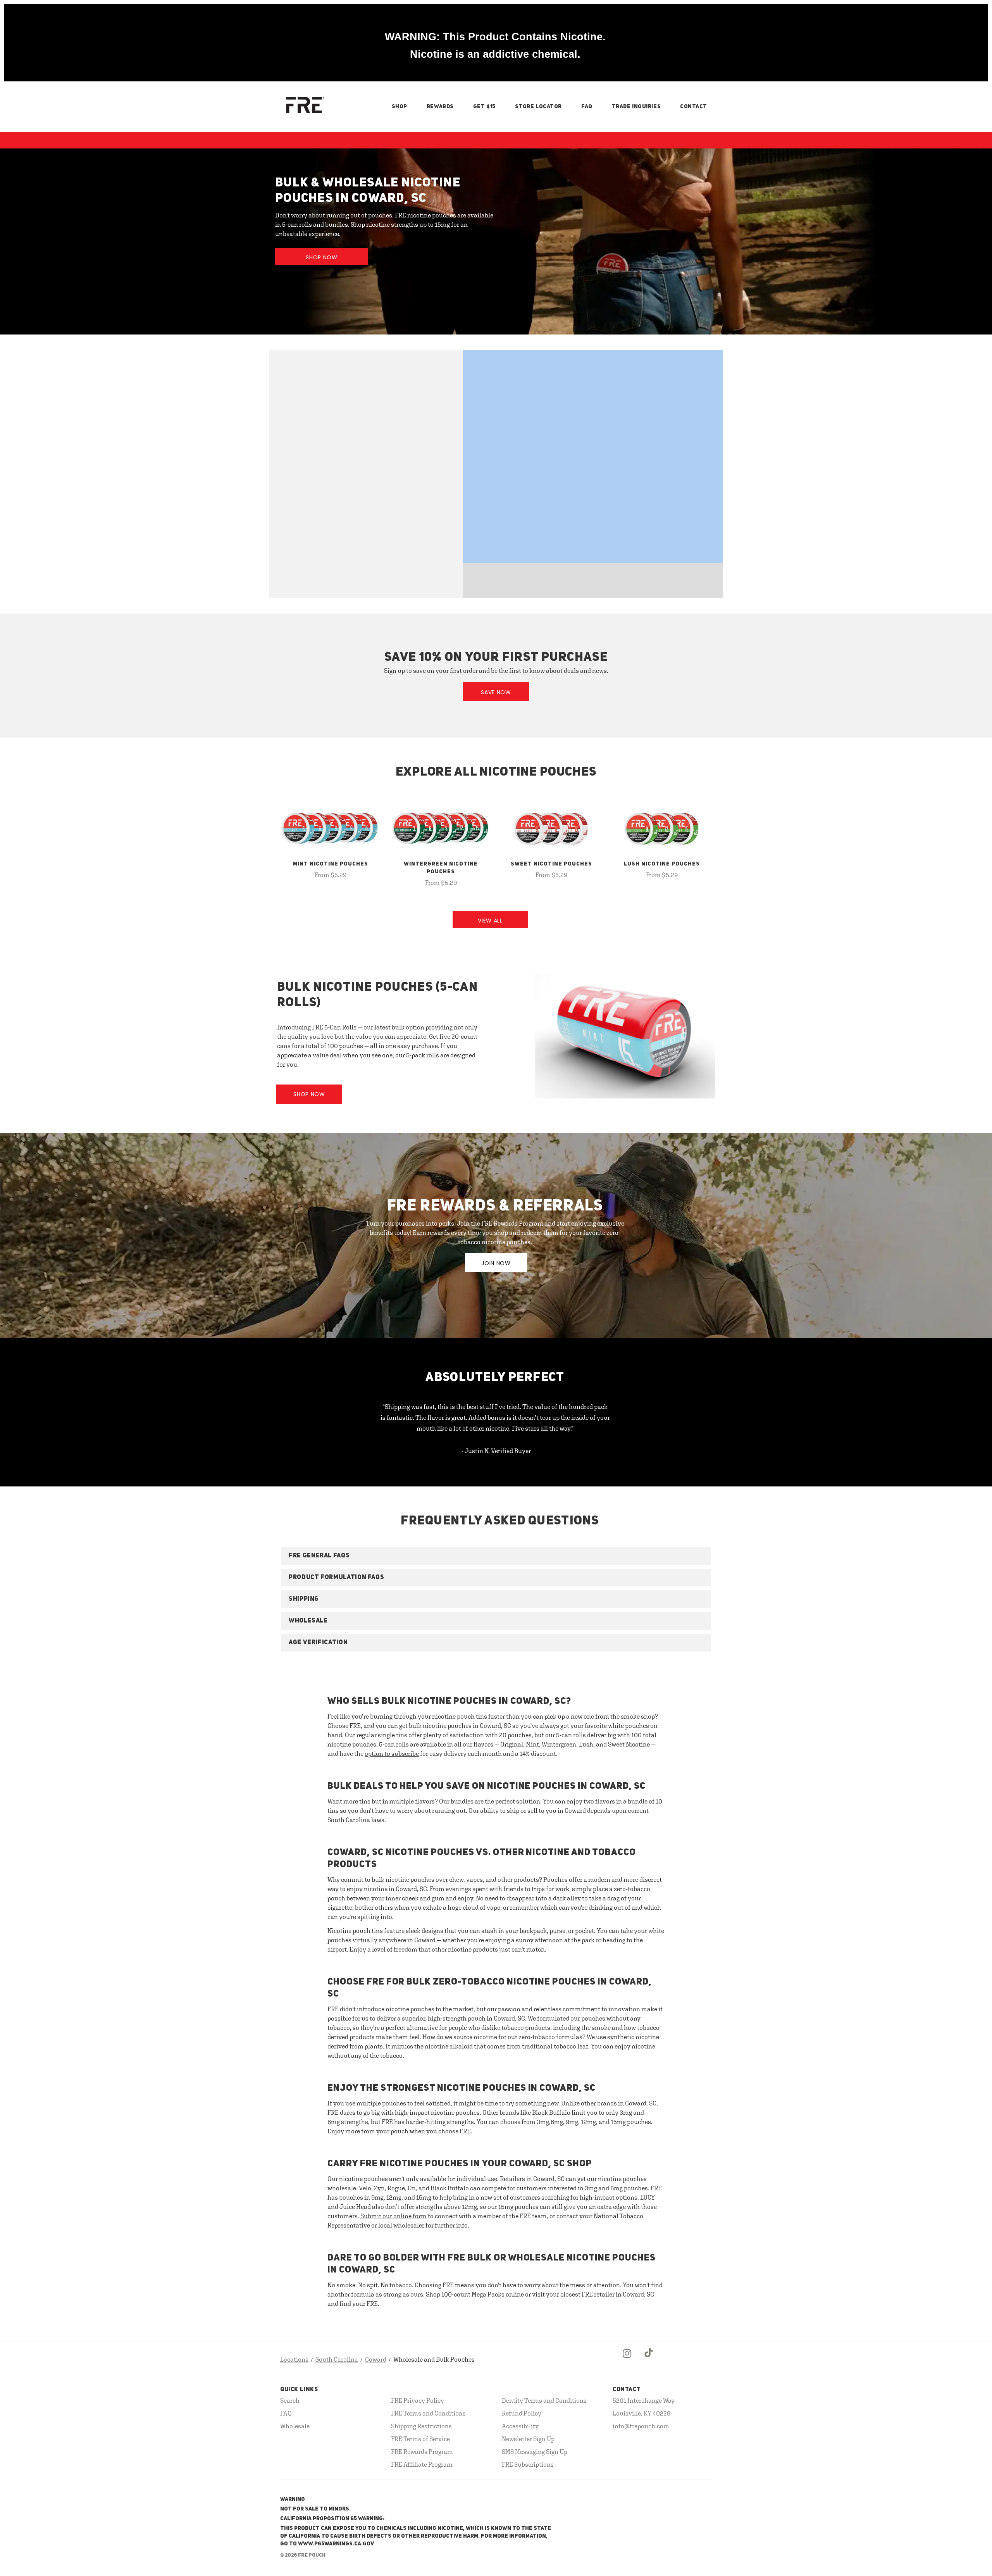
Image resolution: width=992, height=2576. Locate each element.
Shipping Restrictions (421, 2426)
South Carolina (337, 2359)
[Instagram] (627, 2360)
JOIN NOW (496, 1263)
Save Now (496, 692)
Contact (694, 107)
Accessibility (520, 2426)
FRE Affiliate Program (422, 2464)
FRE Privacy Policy (418, 2400)
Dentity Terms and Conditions (544, 2400)
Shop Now (322, 257)
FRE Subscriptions (528, 2464)
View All (490, 921)
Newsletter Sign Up (528, 2439)
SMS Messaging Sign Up (535, 2452)
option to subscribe (392, 1754)
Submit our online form (394, 2216)
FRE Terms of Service (420, 2439)
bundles (462, 1801)
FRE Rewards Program (422, 2452)
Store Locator (538, 107)
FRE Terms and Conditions (428, 2413)
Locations (294, 2359)
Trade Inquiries (636, 107)
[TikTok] (649, 2360)
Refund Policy (522, 2413)
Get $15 (484, 107)
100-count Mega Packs (473, 2294)
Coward (376, 2359)
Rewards (440, 107)
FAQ (587, 107)
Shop (400, 107)
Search (290, 2400)
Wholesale (295, 2426)
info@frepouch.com (641, 2426)
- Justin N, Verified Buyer (496, 1451)
